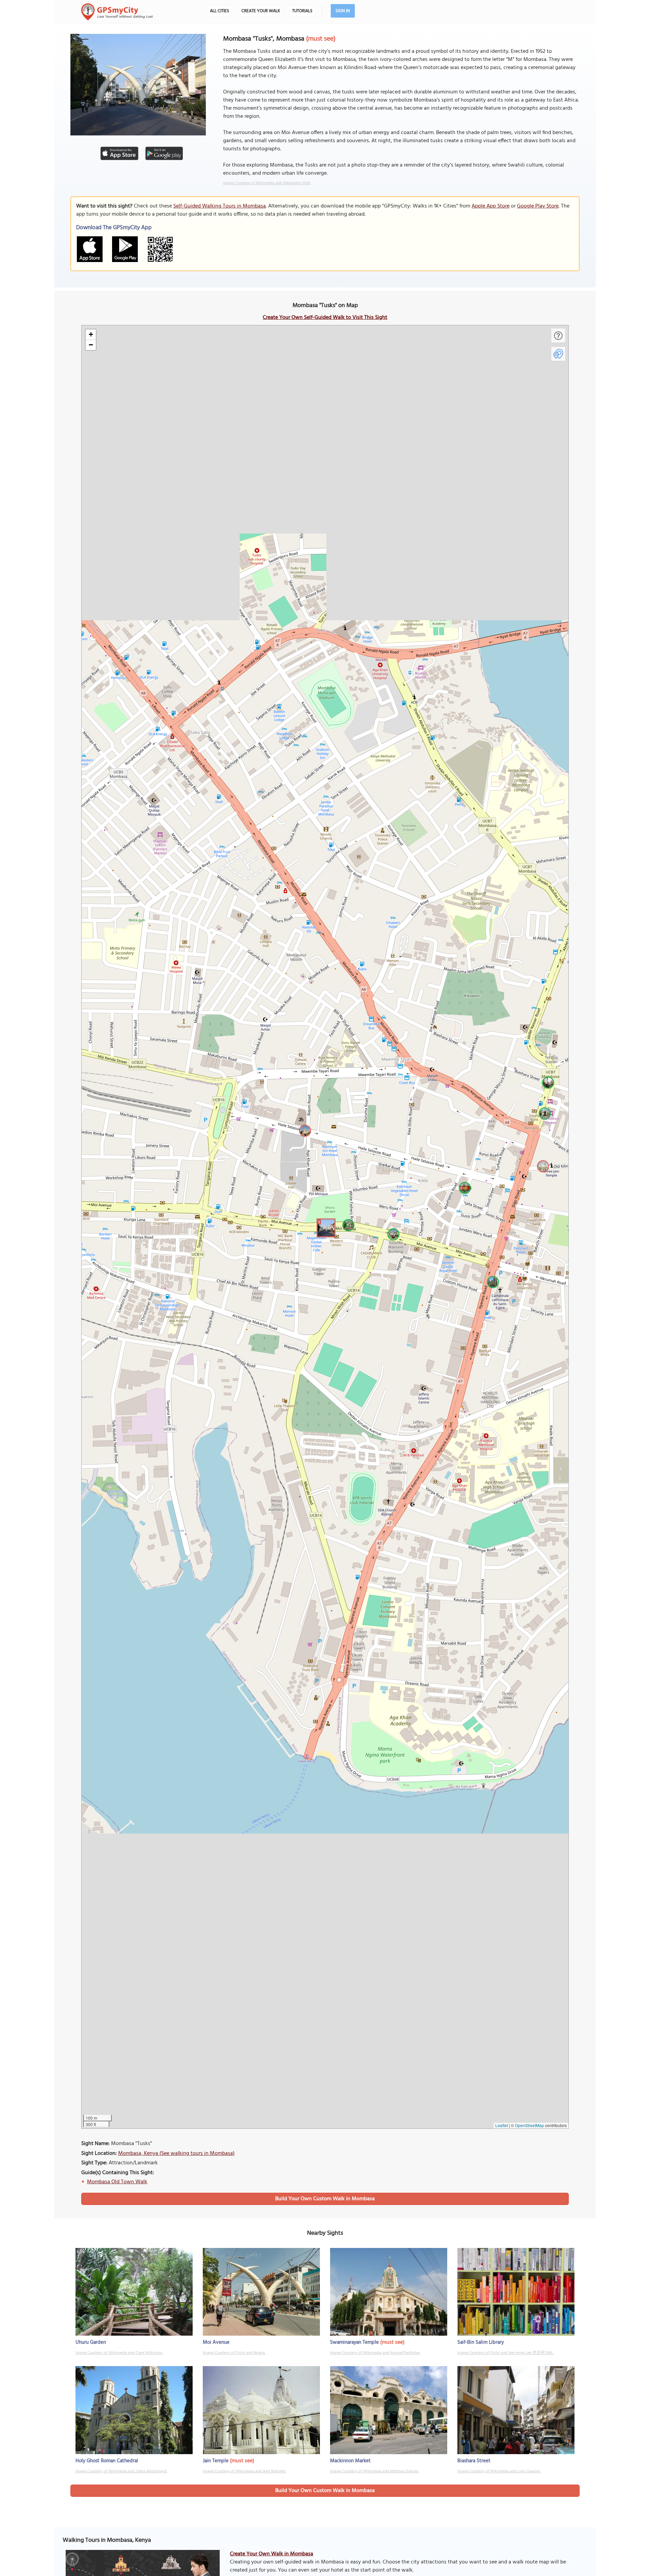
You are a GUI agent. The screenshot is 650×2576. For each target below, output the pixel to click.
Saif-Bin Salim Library (481, 2342)
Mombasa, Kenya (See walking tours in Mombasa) (176, 2153)
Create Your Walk (261, 11)
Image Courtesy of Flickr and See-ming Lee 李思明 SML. (506, 2353)
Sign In (343, 11)
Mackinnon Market (350, 2461)
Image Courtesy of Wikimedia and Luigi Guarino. (499, 2471)
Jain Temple (216, 2461)
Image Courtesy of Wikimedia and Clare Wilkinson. (119, 2353)
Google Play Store (538, 206)
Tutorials (302, 11)
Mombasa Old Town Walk (117, 2182)
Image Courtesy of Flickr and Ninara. (234, 2353)
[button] (325, 1227)
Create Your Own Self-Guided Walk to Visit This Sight (325, 318)
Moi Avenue (216, 2342)
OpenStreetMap (529, 2125)
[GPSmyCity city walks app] (117, 12)
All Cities (220, 11)
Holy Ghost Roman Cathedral (107, 2461)
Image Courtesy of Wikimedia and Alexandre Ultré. (267, 183)
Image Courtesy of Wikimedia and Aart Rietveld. (244, 2471)
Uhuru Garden (91, 2342)
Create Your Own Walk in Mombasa (272, 2554)
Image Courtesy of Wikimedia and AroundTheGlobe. (375, 2353)
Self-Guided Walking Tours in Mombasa (220, 206)
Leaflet (502, 2125)
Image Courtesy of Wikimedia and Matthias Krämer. (375, 2471)
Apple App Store (491, 206)
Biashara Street (474, 2461)
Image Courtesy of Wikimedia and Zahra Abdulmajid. (121, 2471)
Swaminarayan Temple (354, 2342)
